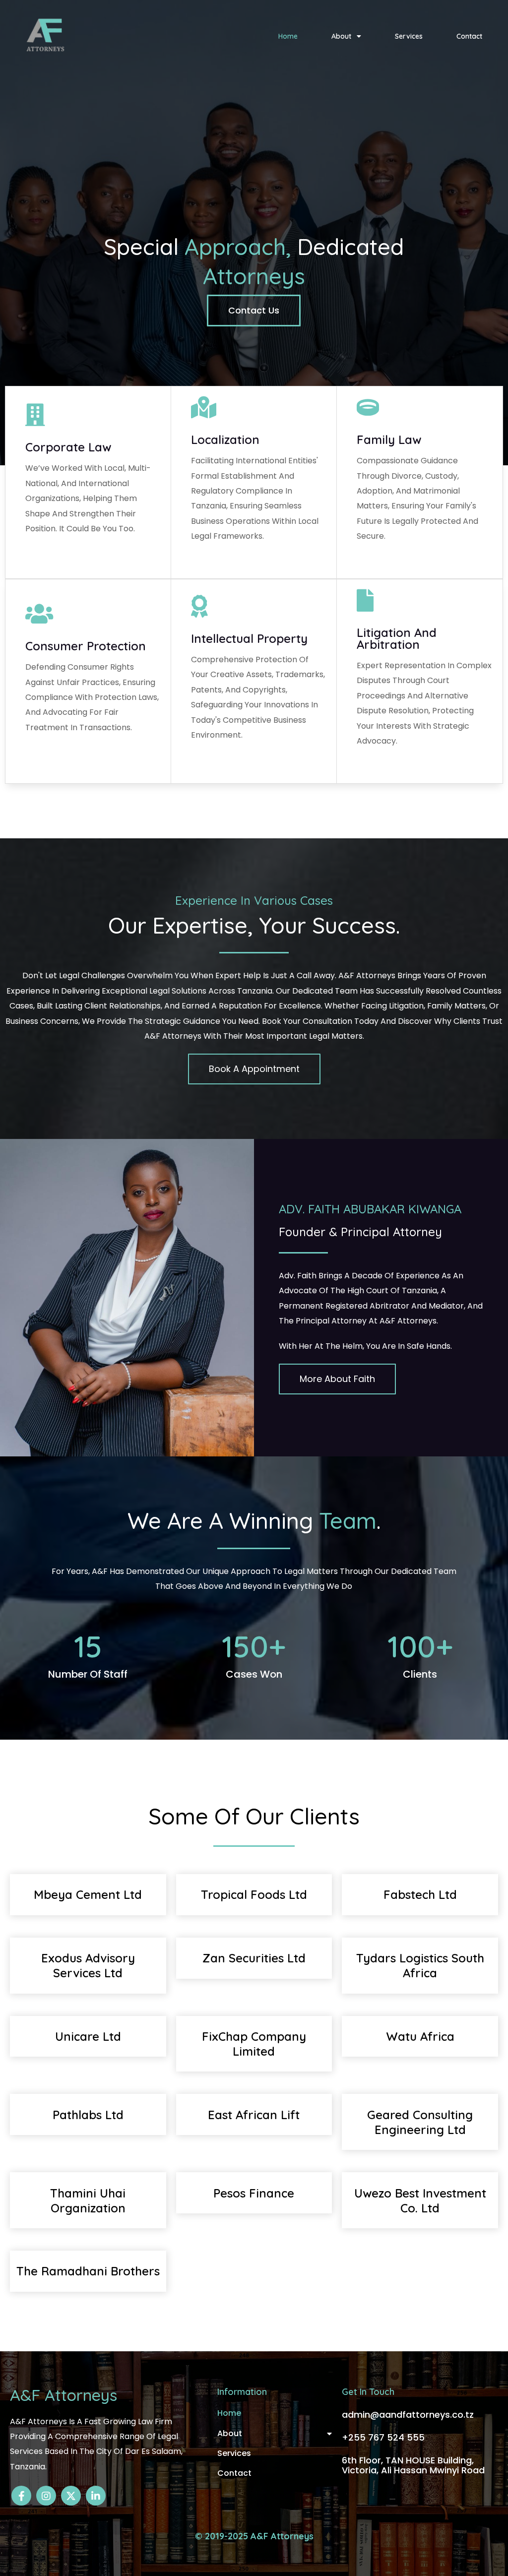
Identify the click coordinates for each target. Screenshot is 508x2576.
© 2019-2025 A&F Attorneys (254, 2536)
